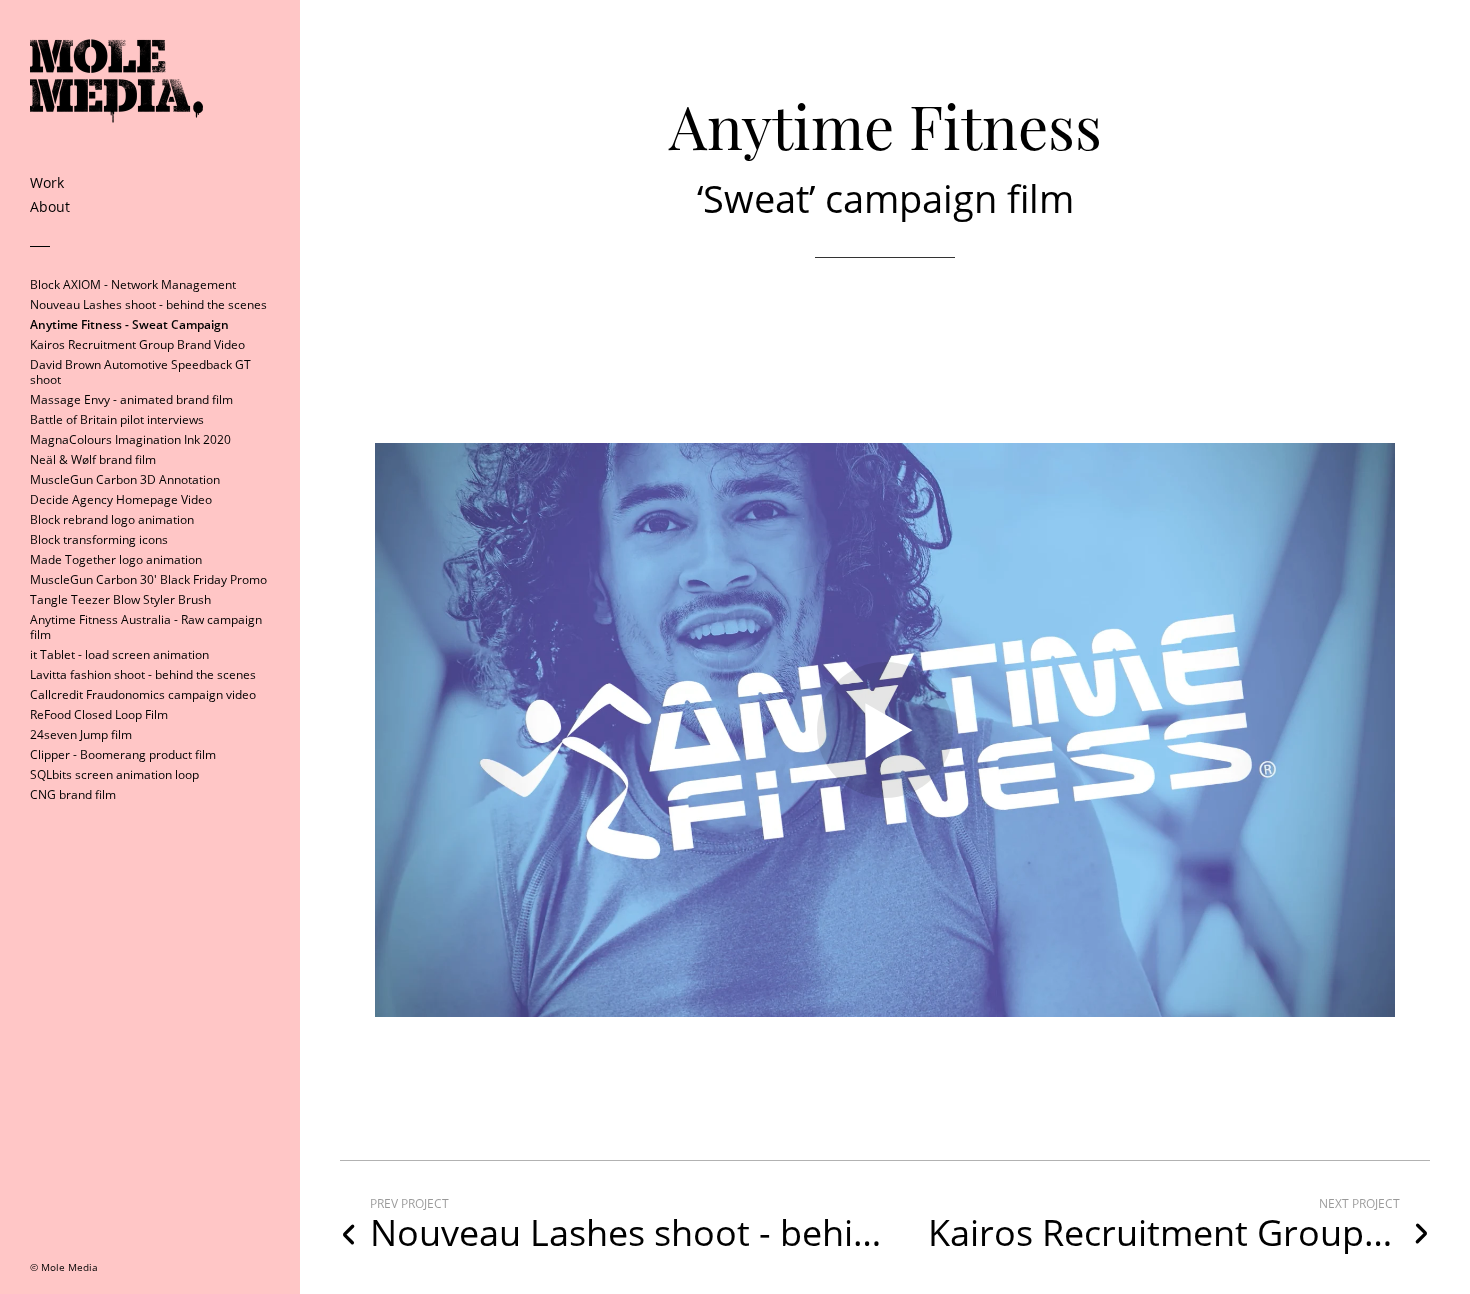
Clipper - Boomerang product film (123, 754)
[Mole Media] (116, 166)
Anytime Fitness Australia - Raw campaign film (146, 627)
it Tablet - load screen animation (119, 654)
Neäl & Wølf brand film (93, 459)
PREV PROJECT (409, 1203)
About (50, 206)
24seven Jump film (81, 734)
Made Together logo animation (116, 559)
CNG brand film (73, 794)
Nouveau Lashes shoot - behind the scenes (148, 304)
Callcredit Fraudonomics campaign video (143, 694)
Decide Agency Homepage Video (121, 499)
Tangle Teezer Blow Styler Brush (120, 599)
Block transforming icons (99, 539)
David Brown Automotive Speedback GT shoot (140, 372)
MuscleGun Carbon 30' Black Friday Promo (148, 579)
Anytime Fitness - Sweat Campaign (129, 324)
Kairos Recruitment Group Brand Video (137, 344)
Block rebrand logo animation (112, 519)
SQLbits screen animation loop (114, 774)
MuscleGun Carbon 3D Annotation (125, 479)
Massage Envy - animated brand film (131, 399)
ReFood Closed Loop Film (99, 714)
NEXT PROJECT (1359, 1203)
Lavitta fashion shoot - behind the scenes (143, 674)
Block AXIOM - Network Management (133, 284)
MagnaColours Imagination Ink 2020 (130, 439)
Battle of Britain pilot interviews (117, 419)
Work (47, 182)
